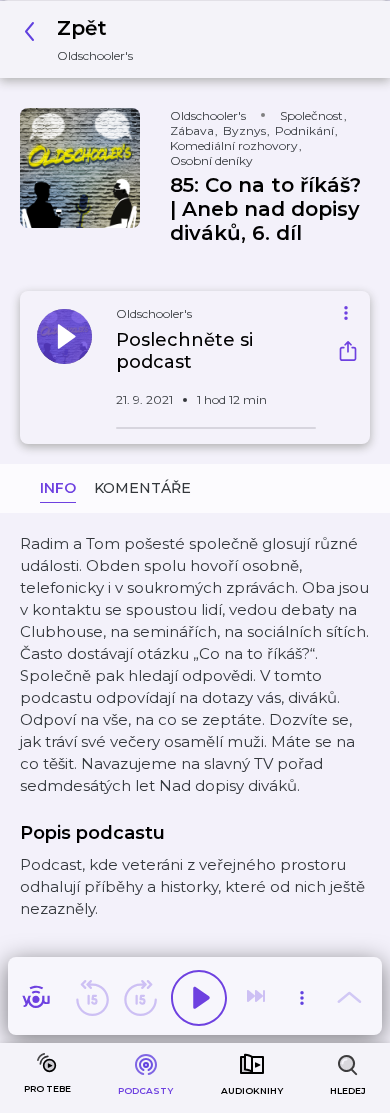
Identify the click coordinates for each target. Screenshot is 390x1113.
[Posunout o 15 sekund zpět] (92, 998)
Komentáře (142, 488)
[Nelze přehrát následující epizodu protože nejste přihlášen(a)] (258, 998)
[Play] (199, 998)
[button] (84, 39)
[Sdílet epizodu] (348, 353)
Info (58, 488)
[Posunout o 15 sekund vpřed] (140, 998)
